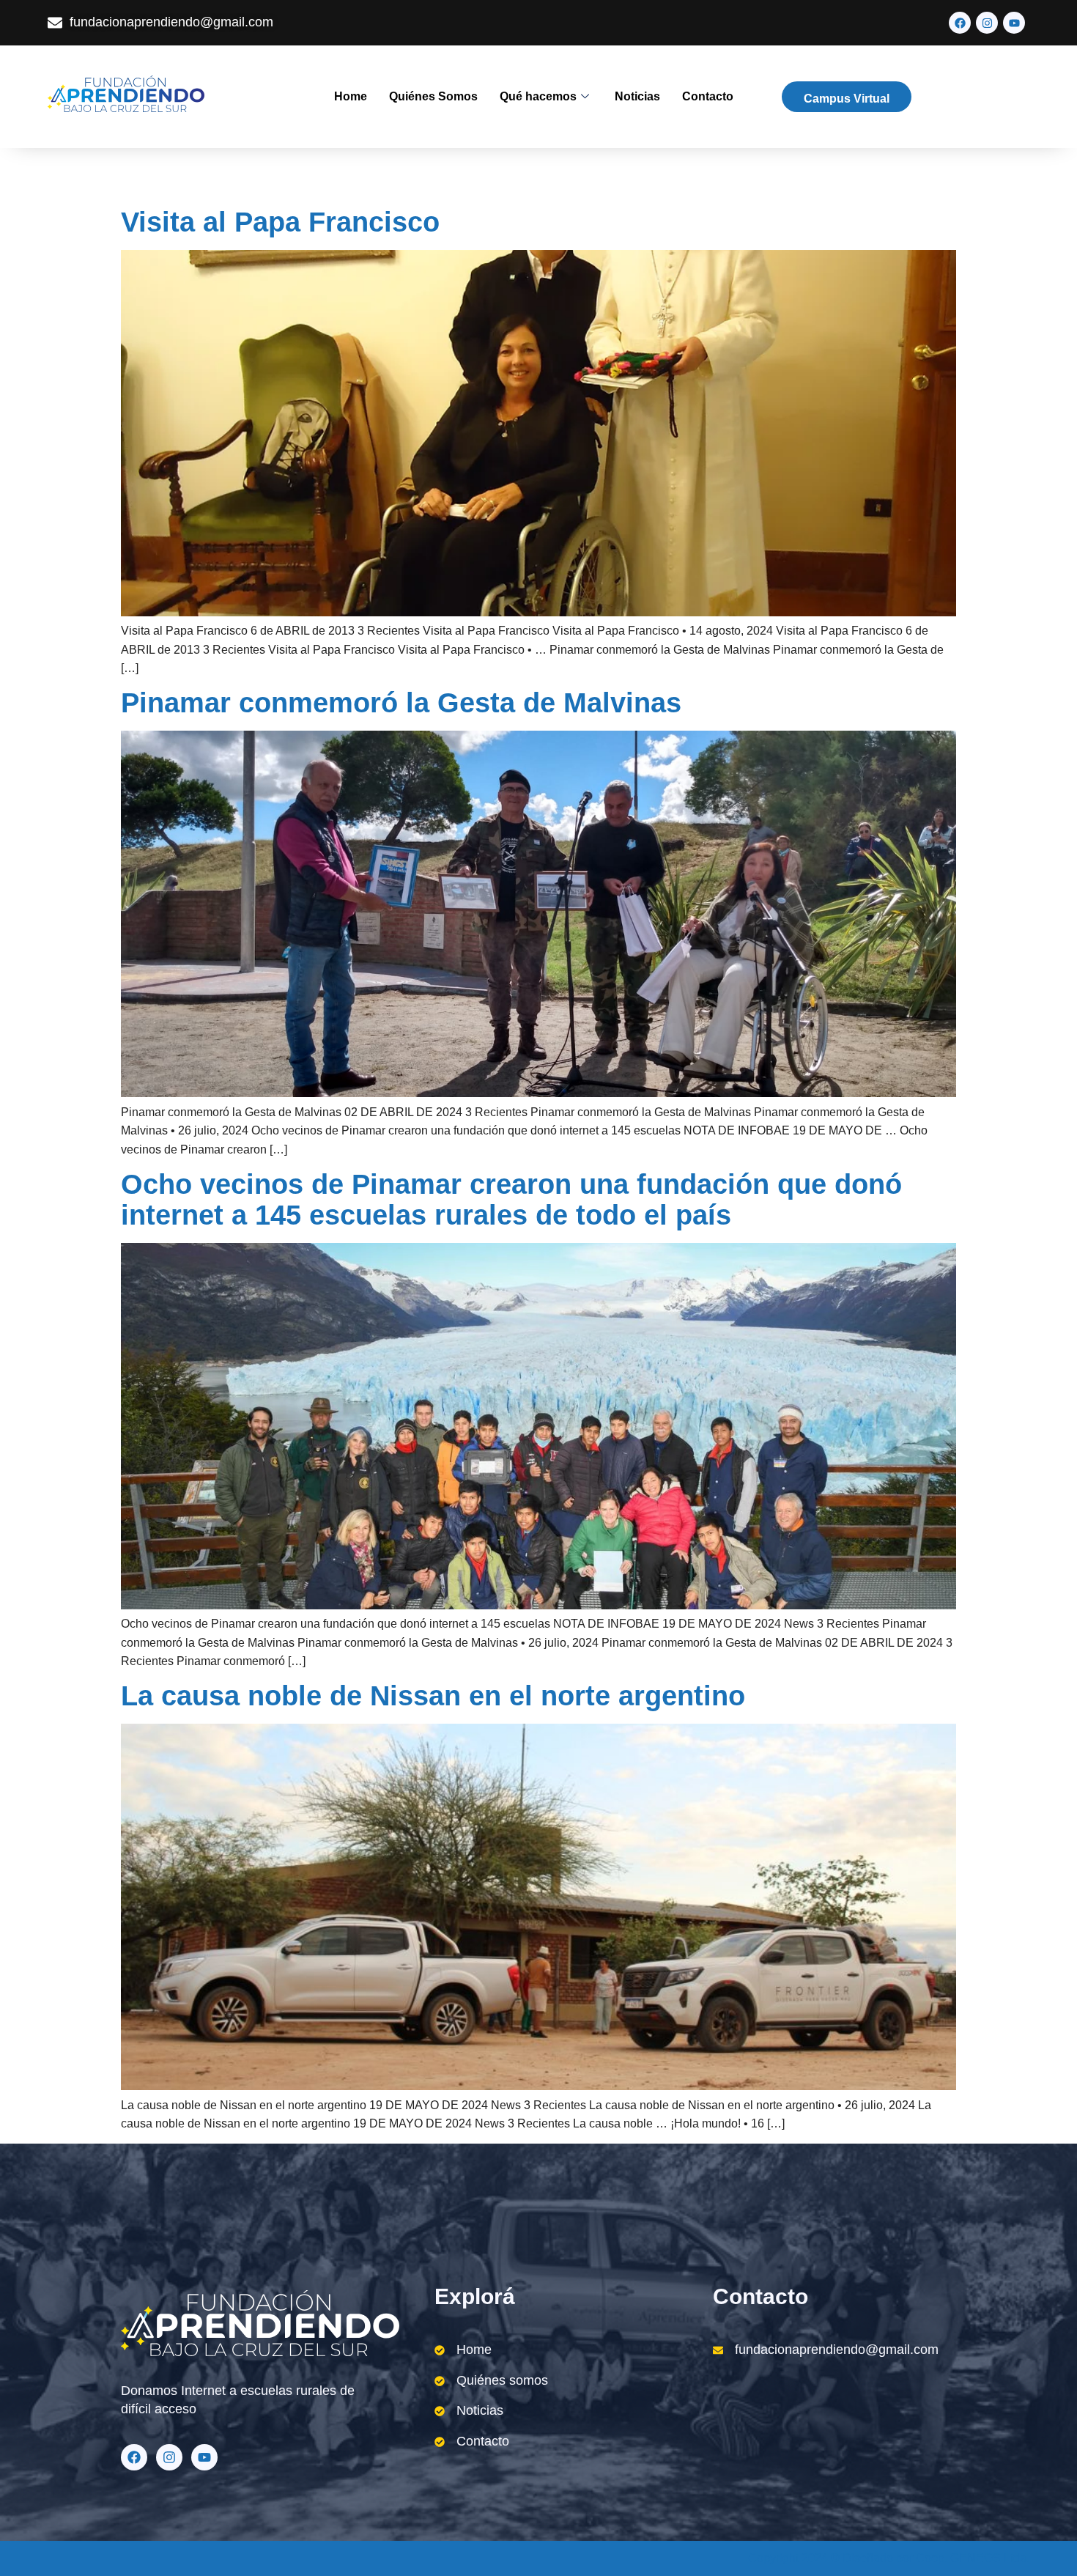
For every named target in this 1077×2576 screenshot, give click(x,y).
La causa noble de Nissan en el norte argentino (433, 1696)
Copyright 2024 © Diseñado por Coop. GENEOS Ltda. (889, 2558)
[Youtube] (1014, 23)
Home (351, 96)
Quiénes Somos (433, 96)
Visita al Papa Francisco (280, 222)
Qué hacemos (538, 96)
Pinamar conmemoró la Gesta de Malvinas (401, 703)
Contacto (708, 96)
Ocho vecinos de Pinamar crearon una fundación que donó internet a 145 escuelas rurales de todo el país (511, 1200)
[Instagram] (987, 23)
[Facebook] (960, 23)
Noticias (637, 96)
